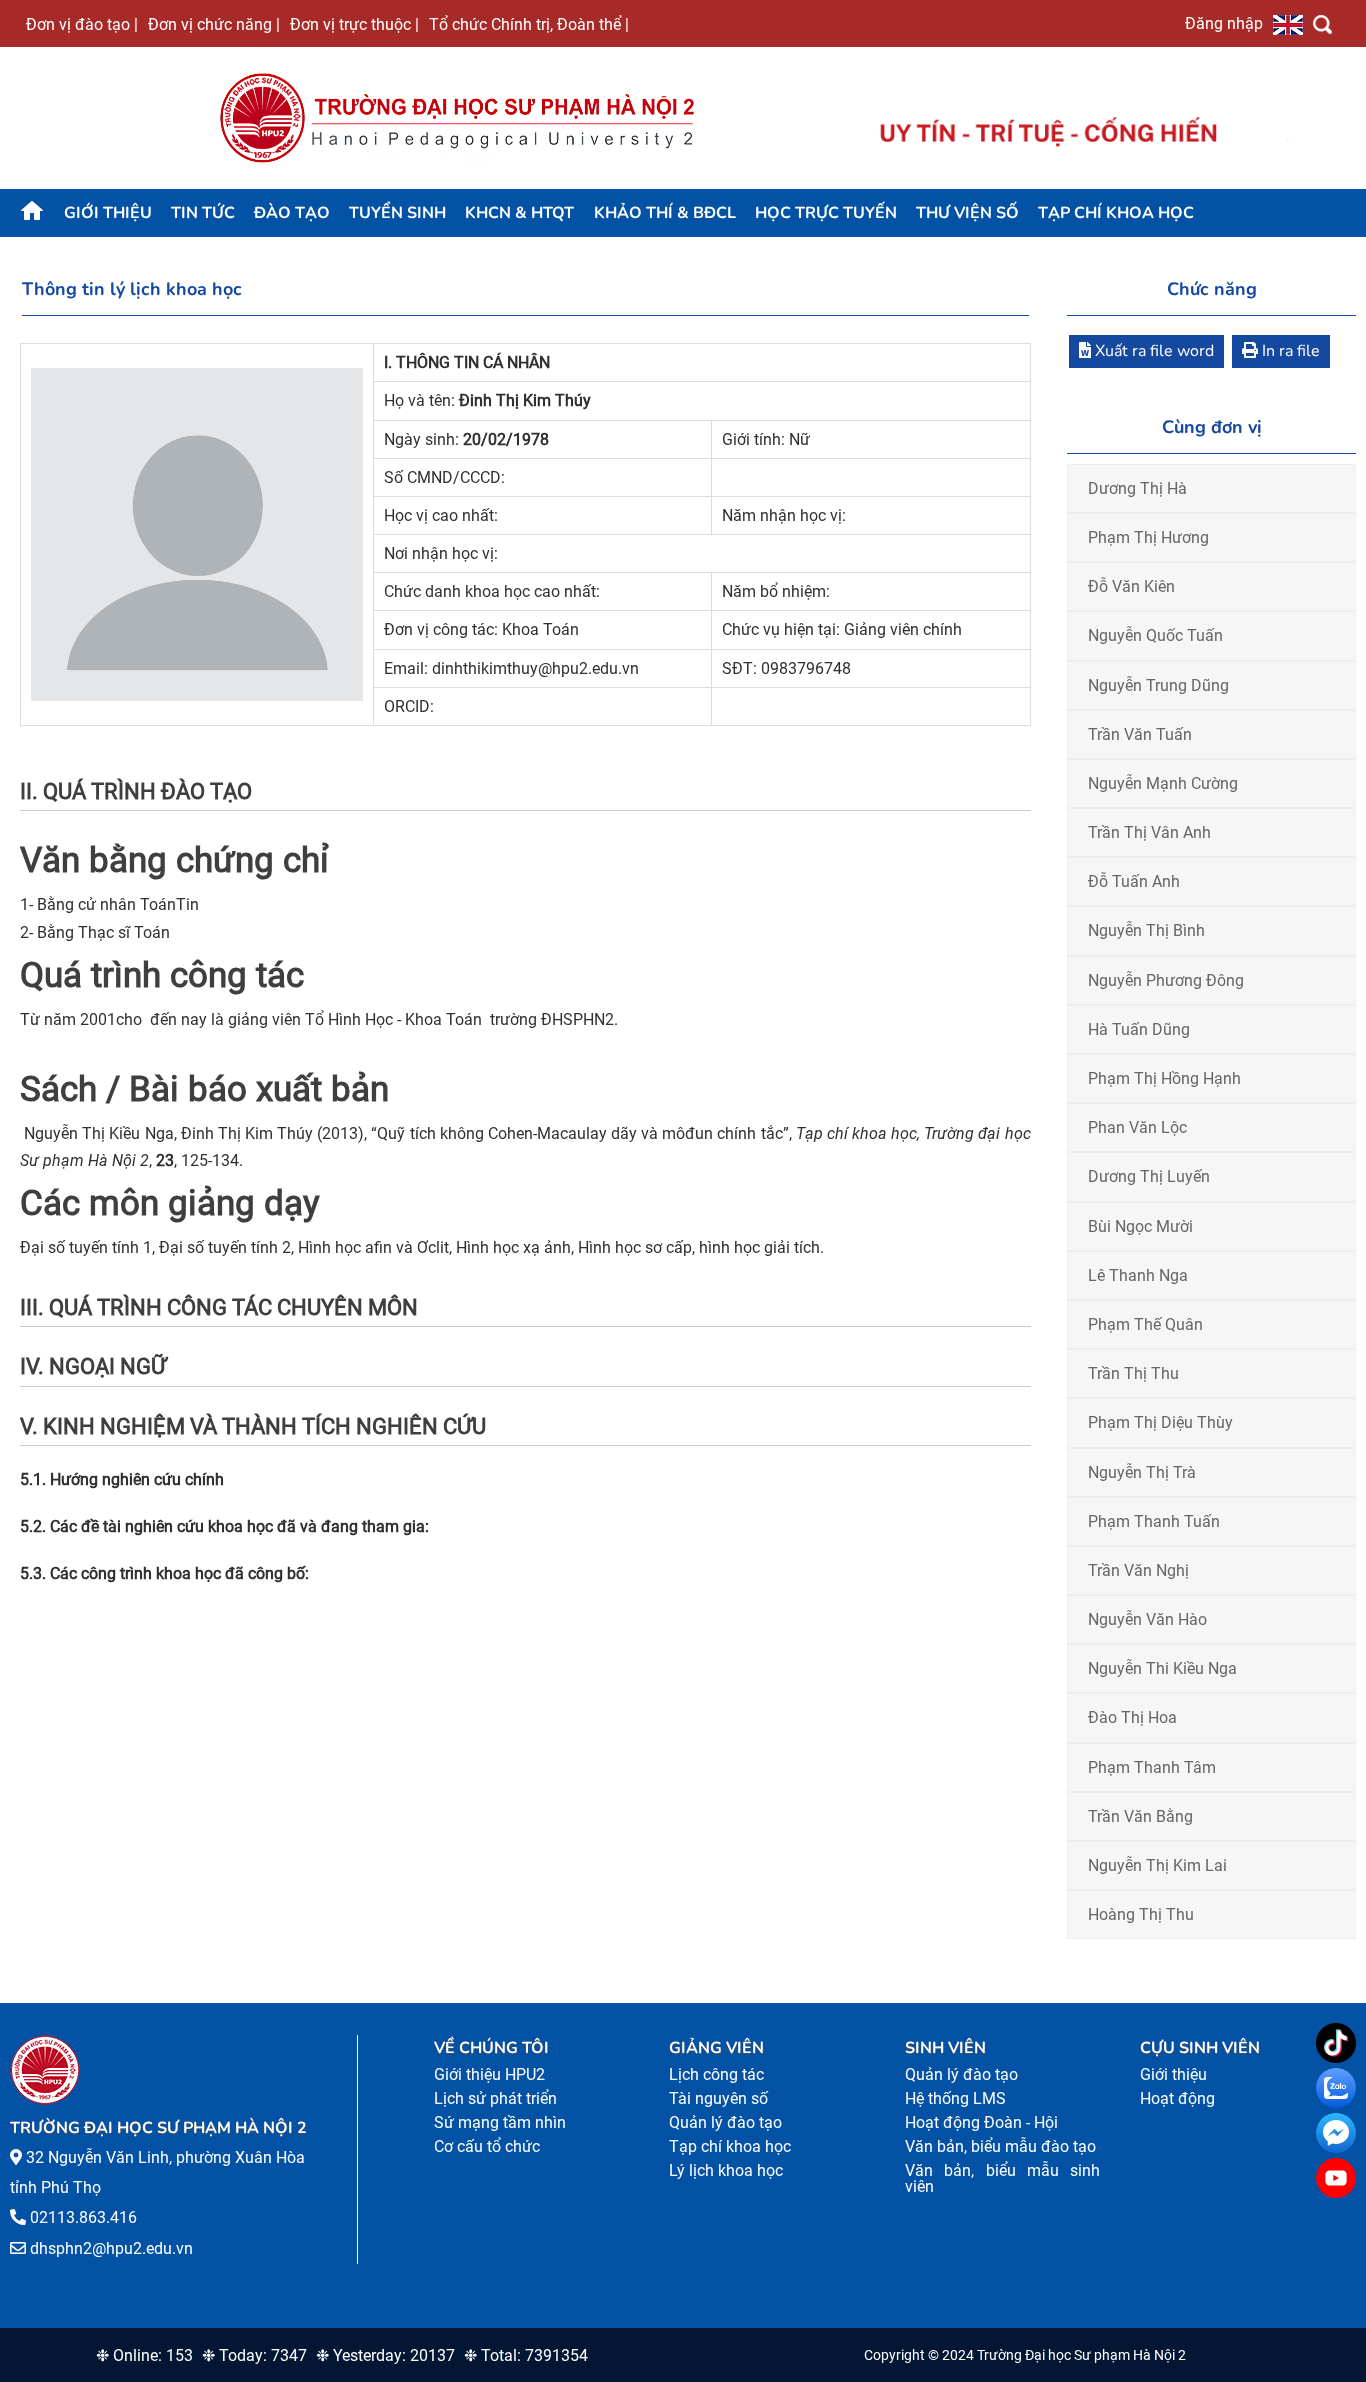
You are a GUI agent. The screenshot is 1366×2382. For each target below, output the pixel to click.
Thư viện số (967, 213)
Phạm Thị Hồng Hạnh (1164, 1078)
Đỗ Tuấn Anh (1134, 881)
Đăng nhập (1224, 23)
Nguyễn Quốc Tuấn (1155, 635)
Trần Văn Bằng (1140, 1816)
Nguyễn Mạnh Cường (1163, 783)
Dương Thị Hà (1137, 488)
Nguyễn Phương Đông (1166, 980)
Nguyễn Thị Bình (1146, 930)
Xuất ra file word (1152, 351)
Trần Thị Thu (1133, 1373)
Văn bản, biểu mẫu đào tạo (1000, 2146)
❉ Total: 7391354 (526, 2355)
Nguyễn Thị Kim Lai (1157, 1865)
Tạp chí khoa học (1116, 213)
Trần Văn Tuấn (1140, 734)
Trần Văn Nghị (1138, 1570)
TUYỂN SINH (397, 213)
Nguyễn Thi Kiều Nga (1162, 1668)
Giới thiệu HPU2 (489, 2074)
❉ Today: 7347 (254, 2355)
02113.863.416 (83, 2217)
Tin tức (203, 213)
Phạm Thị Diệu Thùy (1160, 1422)
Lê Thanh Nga (1138, 1275)
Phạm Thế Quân (1145, 1324)
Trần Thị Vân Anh (1149, 832)
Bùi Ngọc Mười (1140, 1226)
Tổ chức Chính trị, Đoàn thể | (529, 24)
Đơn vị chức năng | (214, 24)
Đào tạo (292, 213)
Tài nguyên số (718, 2098)
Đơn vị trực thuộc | (354, 24)
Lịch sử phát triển (495, 2098)
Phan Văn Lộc (1137, 1127)
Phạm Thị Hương (1148, 537)
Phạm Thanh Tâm (1152, 1767)
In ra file (1289, 351)
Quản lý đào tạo (725, 2122)
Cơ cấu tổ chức (487, 2146)
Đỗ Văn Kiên (1131, 586)
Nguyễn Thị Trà (1142, 1472)
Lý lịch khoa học (726, 2170)
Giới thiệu (108, 213)
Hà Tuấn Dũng (1139, 1029)
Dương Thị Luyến (1149, 1176)
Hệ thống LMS (955, 2098)
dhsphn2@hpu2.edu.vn (111, 2248)
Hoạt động (1177, 2098)
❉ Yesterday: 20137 (385, 2355)
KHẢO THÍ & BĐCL (665, 213)
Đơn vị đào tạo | (82, 24)
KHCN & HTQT (519, 213)
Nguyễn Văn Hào (1147, 1619)
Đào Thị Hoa (1132, 1717)
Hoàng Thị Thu (1141, 1914)
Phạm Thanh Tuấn (1154, 1521)
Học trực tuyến (826, 213)
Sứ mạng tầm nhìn (500, 2122)
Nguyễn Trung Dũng (1158, 685)
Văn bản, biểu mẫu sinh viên (1003, 2178)
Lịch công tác (716, 2074)
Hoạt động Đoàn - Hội (981, 2122)
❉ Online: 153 (144, 2355)
